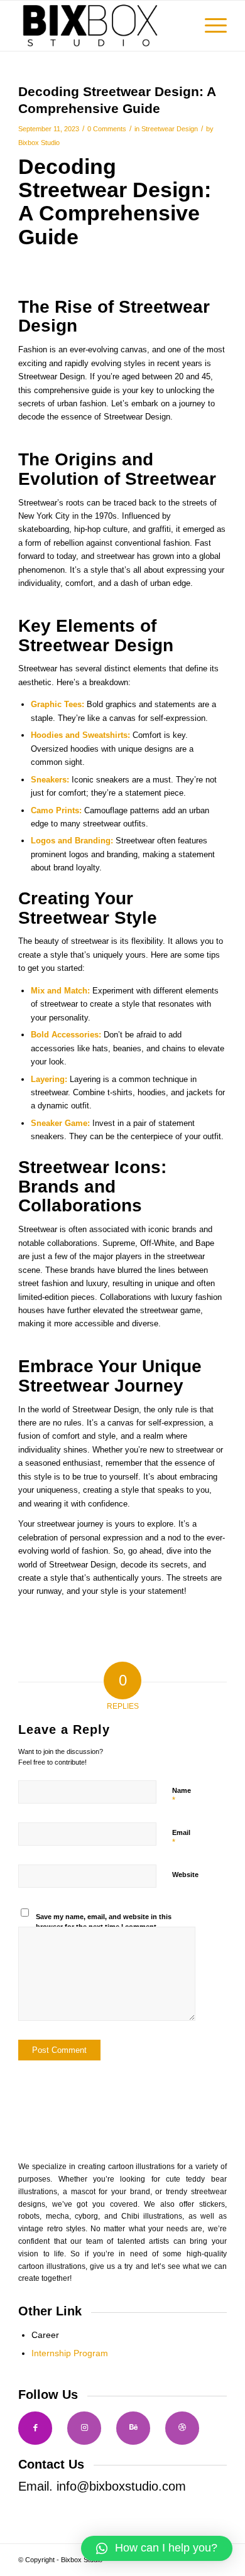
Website (185, 1875)
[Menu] (210, 26)
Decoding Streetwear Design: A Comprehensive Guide (115, 202)
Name (182, 1796)
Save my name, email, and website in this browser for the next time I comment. (104, 1922)
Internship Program (70, 2353)
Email (181, 1838)
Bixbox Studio (39, 143)
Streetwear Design (170, 129)
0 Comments (107, 129)
